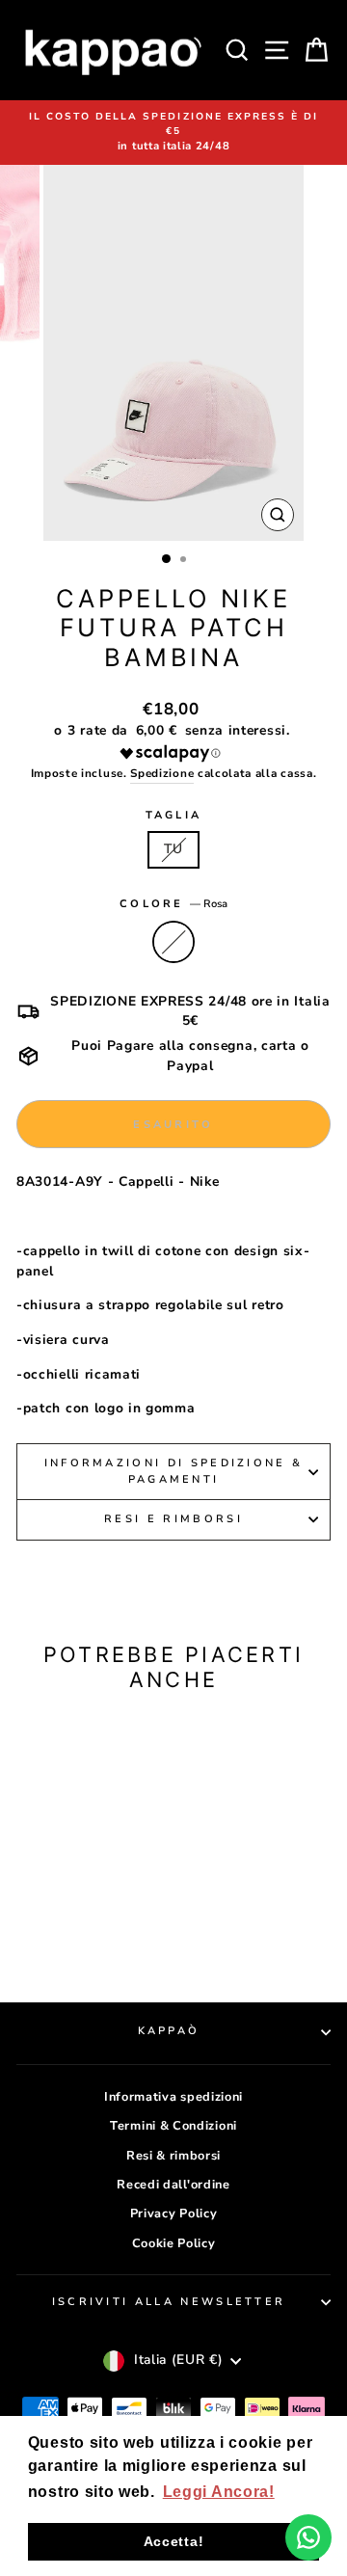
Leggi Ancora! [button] (219, 2492)
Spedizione (162, 773)
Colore (173, 904)
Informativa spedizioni (173, 2097)
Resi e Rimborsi (173, 1519)
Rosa (173, 942)
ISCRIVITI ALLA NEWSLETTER (169, 2302)
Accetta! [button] (174, 2541)
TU (173, 849)
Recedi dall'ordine (173, 2185)
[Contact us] (308, 2537)
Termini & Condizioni (173, 2126)
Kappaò (169, 2031)
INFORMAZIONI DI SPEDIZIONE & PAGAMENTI (174, 1471)
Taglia (174, 815)
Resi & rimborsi (173, 2156)
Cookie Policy (174, 2243)
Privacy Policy (174, 2214)
